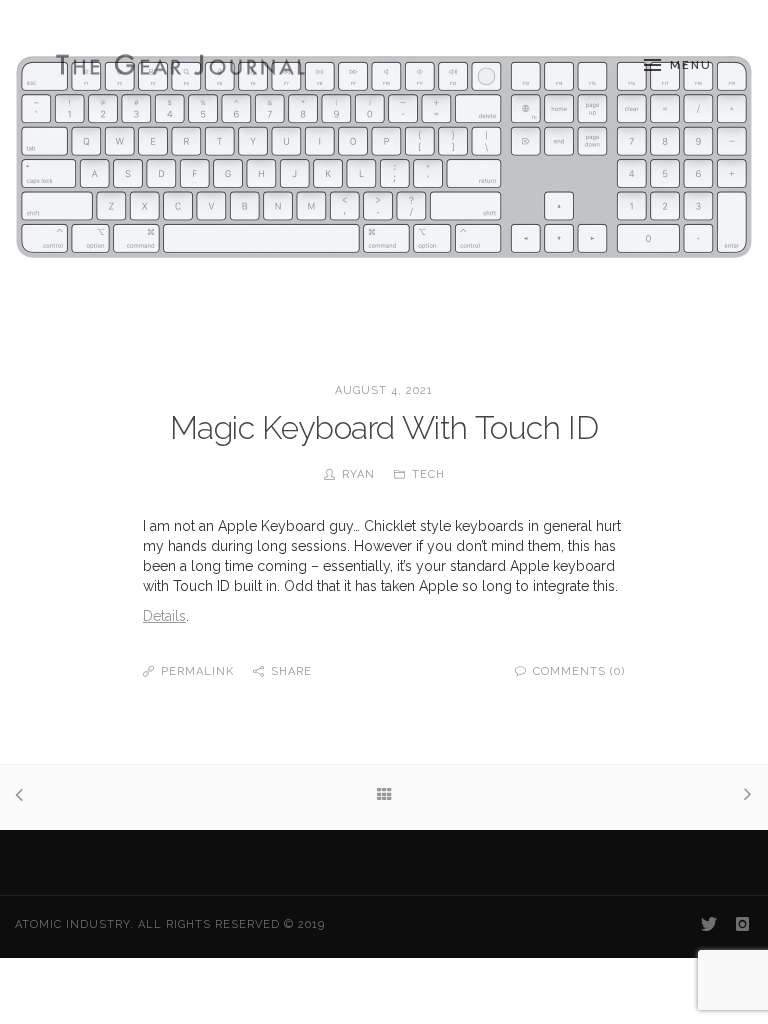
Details (164, 616)
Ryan (358, 474)
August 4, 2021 (384, 390)
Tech (428, 474)
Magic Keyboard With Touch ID (384, 427)
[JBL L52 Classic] (743, 796)
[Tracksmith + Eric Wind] (24, 797)
